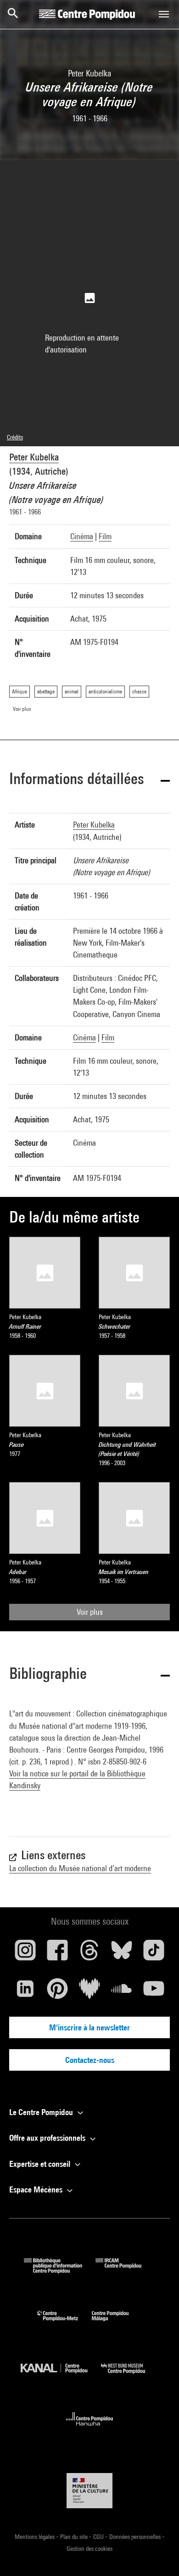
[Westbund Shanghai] (130, 2376)
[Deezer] (89, 1992)
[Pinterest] (57, 1992)
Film (105, 536)
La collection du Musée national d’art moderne (80, 1868)
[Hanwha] (90, 2428)
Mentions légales (35, 2537)
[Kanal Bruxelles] (61, 2376)
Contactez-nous (90, 2060)
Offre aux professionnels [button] (48, 2138)
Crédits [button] (15, 437)
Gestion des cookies (89, 2549)
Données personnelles (136, 2537)
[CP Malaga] (117, 2323)
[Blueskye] (122, 1954)
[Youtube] (154, 1992)
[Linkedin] (25, 1992)
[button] (89, 780)
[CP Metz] (64, 2323)
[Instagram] (25, 1954)
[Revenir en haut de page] (157, 2554)
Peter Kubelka (34, 457)
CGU (99, 2537)
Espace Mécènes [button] (37, 2189)
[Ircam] (125, 2270)
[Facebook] (57, 1954)
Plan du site (75, 2537)
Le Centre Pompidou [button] (42, 2112)
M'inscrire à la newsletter (89, 2027)
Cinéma (82, 536)
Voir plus (90, 1612)
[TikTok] (154, 1954)
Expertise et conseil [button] (41, 2164)
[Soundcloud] (122, 1992)
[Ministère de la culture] (89, 2491)
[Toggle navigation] (164, 14)
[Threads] (89, 1954)
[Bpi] (60, 2270)
